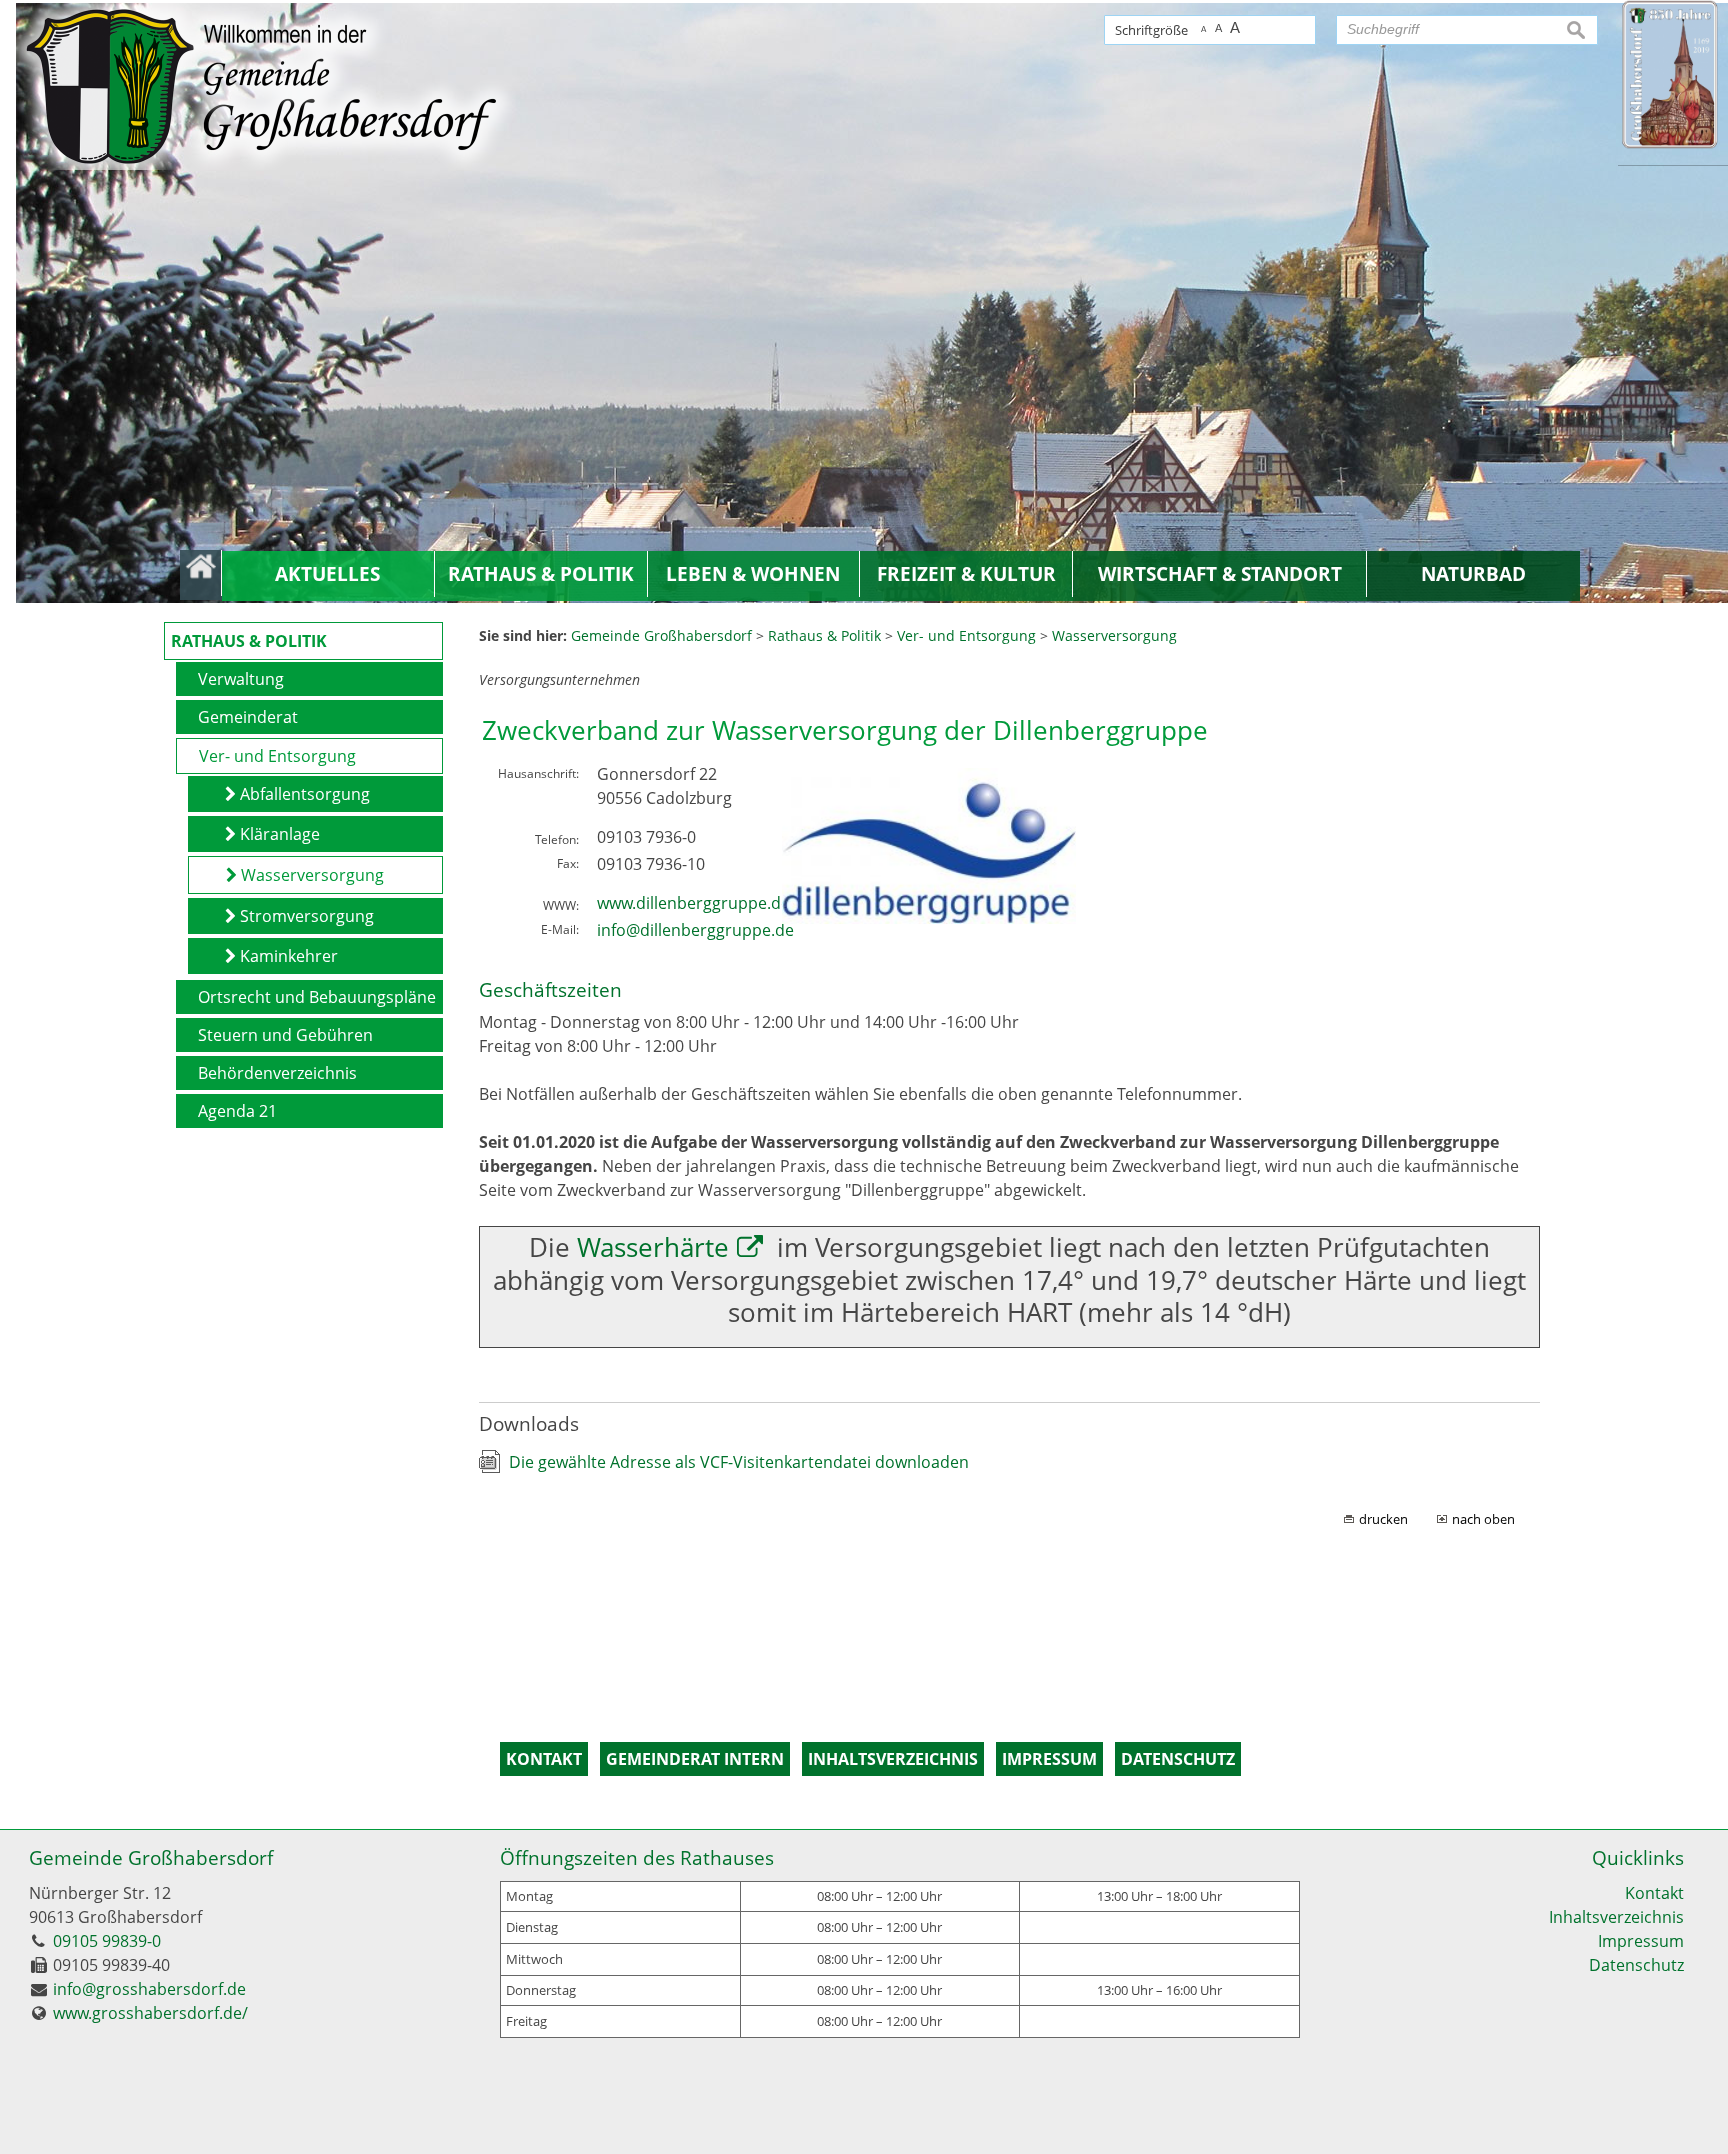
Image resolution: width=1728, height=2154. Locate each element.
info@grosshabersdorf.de (149, 1989)
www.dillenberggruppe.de (693, 903)
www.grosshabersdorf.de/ (150, 2013)
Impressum (1641, 1941)
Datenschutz (1636, 1965)
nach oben (1483, 1519)
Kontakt (1654, 1893)
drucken (1383, 1519)
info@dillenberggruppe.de (695, 930)
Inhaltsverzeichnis (1616, 1917)
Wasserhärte (653, 1247)
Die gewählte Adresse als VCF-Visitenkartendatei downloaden (739, 1462)
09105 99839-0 (107, 1941)
